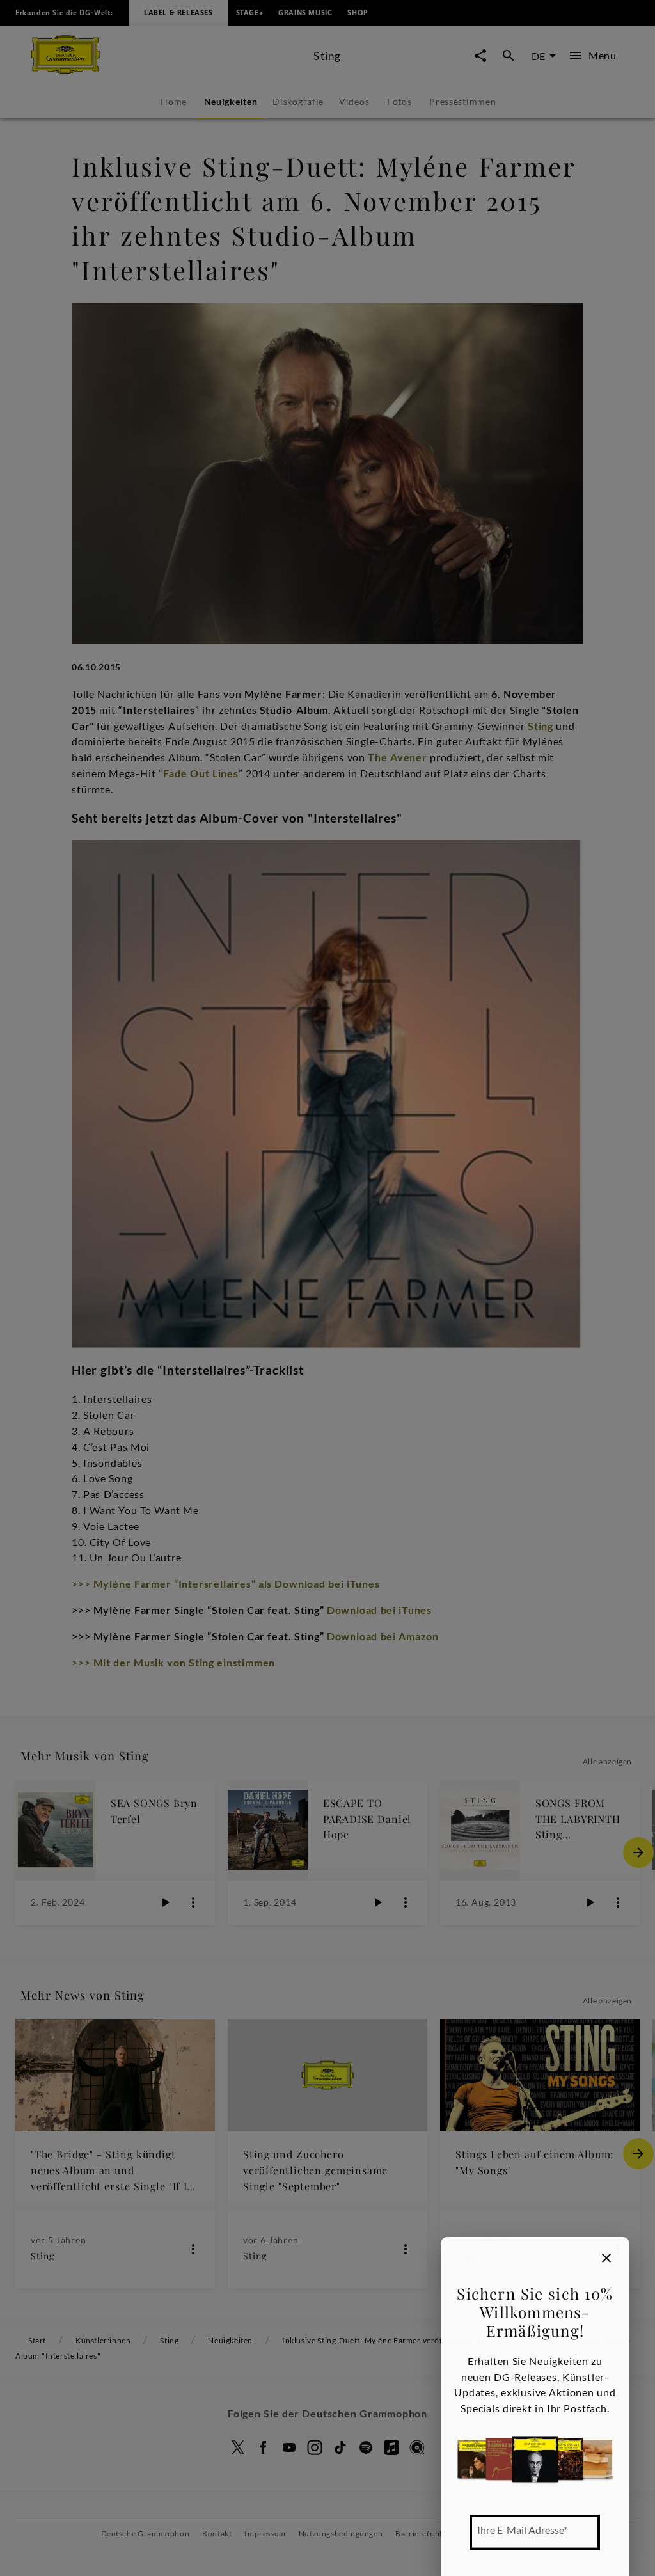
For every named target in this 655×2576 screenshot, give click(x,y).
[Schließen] (606, 2258)
